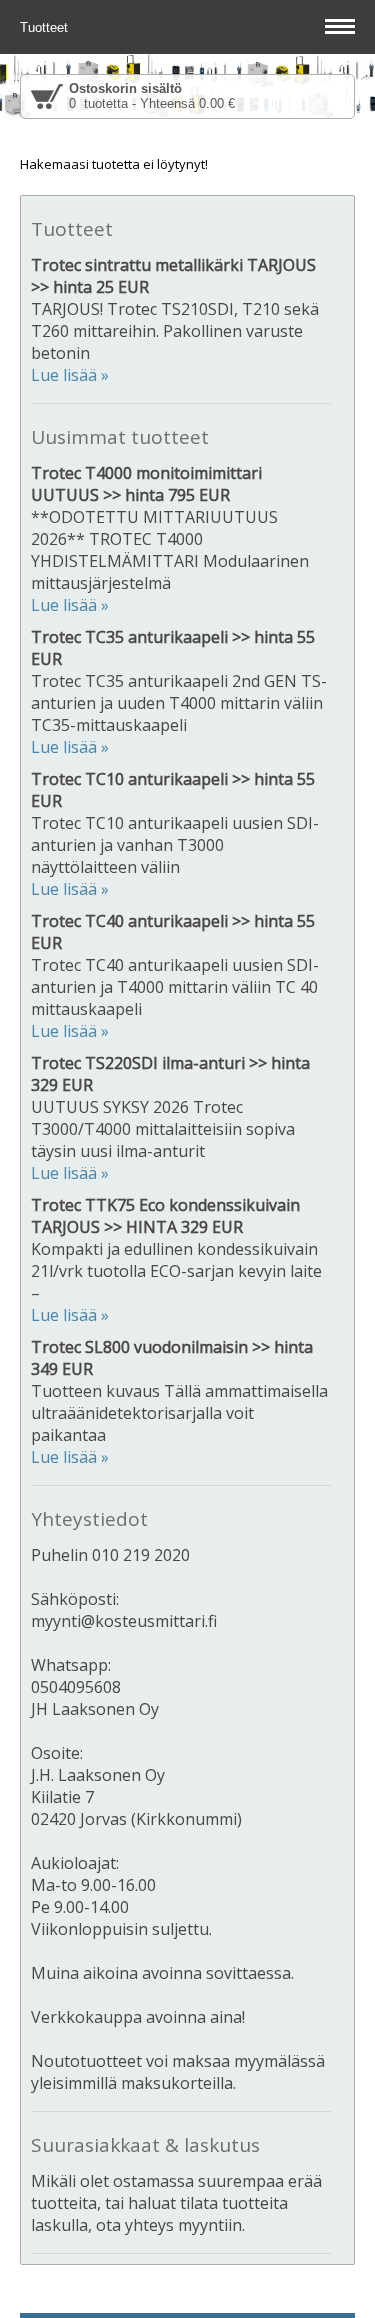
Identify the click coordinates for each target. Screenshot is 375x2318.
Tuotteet (46, 27)
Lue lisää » (70, 375)
